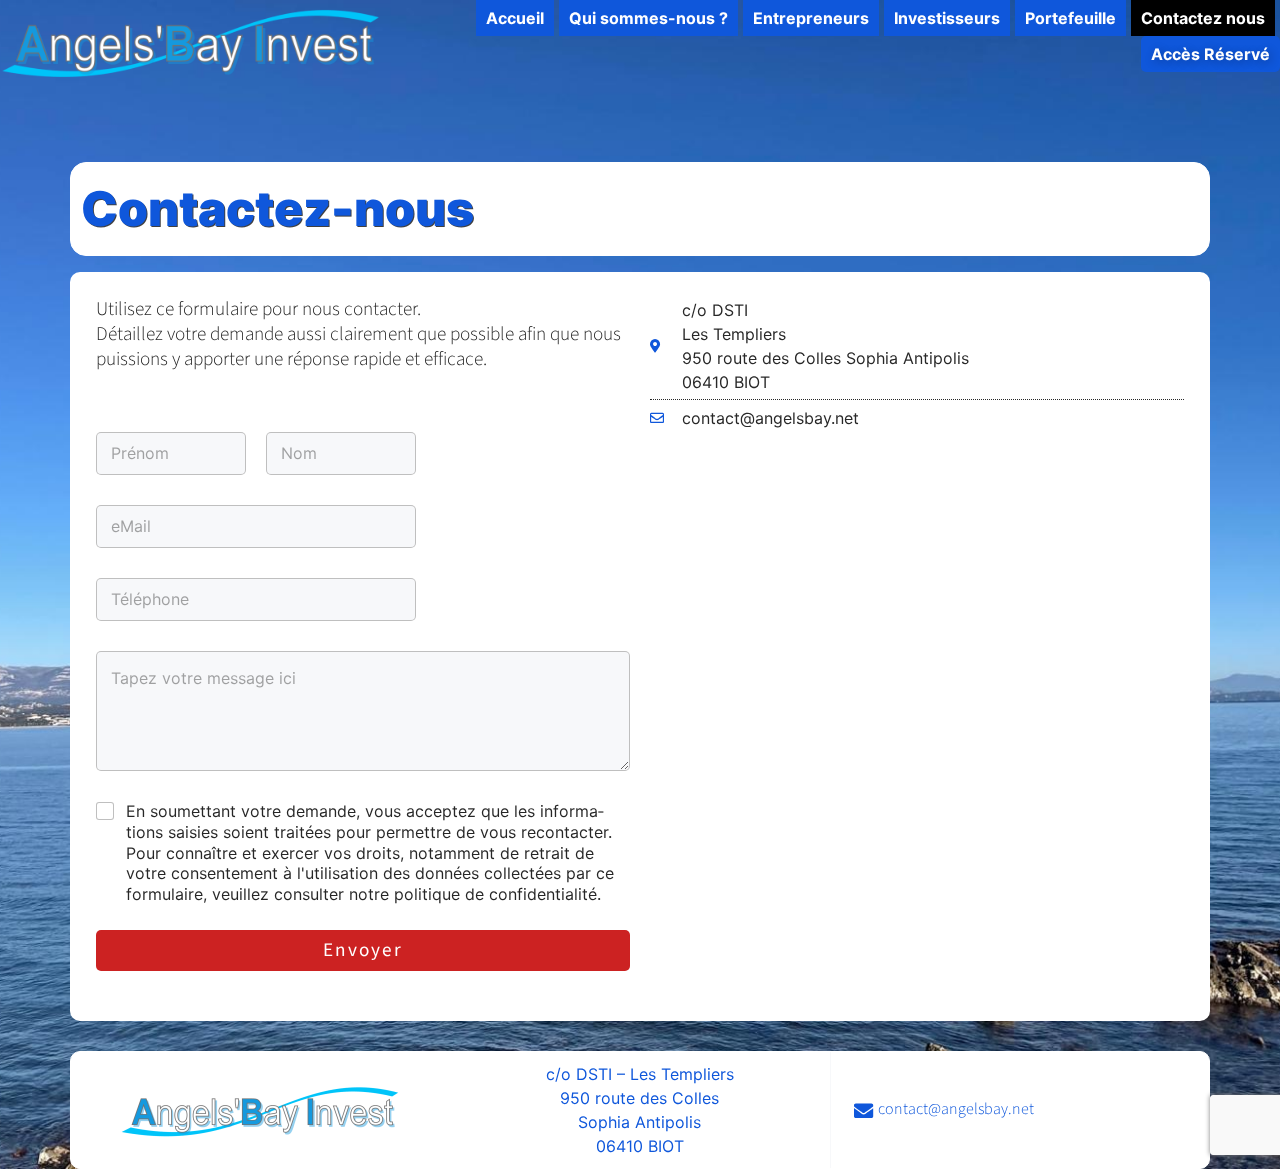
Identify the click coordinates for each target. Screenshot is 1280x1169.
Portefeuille (1070, 18)
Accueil (515, 18)
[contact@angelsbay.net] (1020, 1110)
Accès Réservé (1210, 54)
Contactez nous (1203, 18)
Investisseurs (947, 18)
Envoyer (363, 950)
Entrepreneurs (811, 18)
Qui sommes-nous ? (648, 18)
